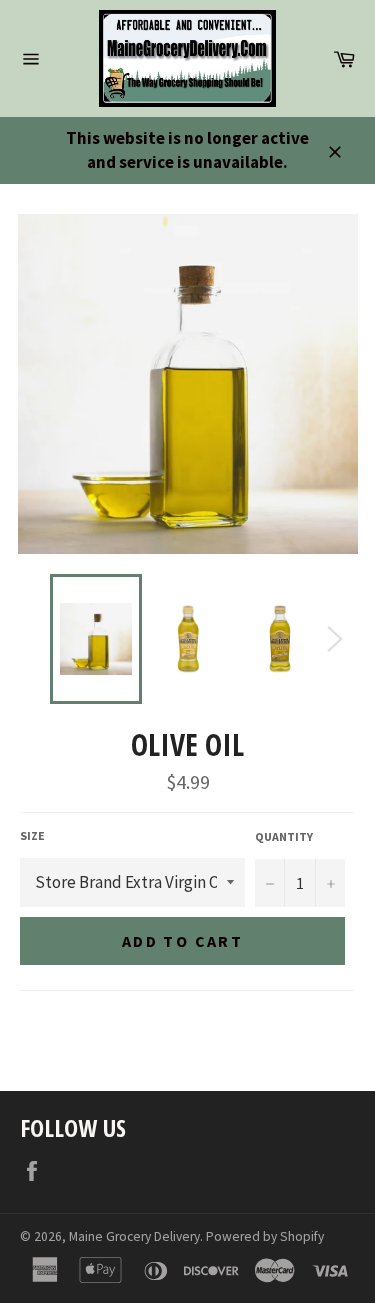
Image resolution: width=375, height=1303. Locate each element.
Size (32, 835)
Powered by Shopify (265, 1236)
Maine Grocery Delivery (134, 1236)
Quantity (284, 836)
